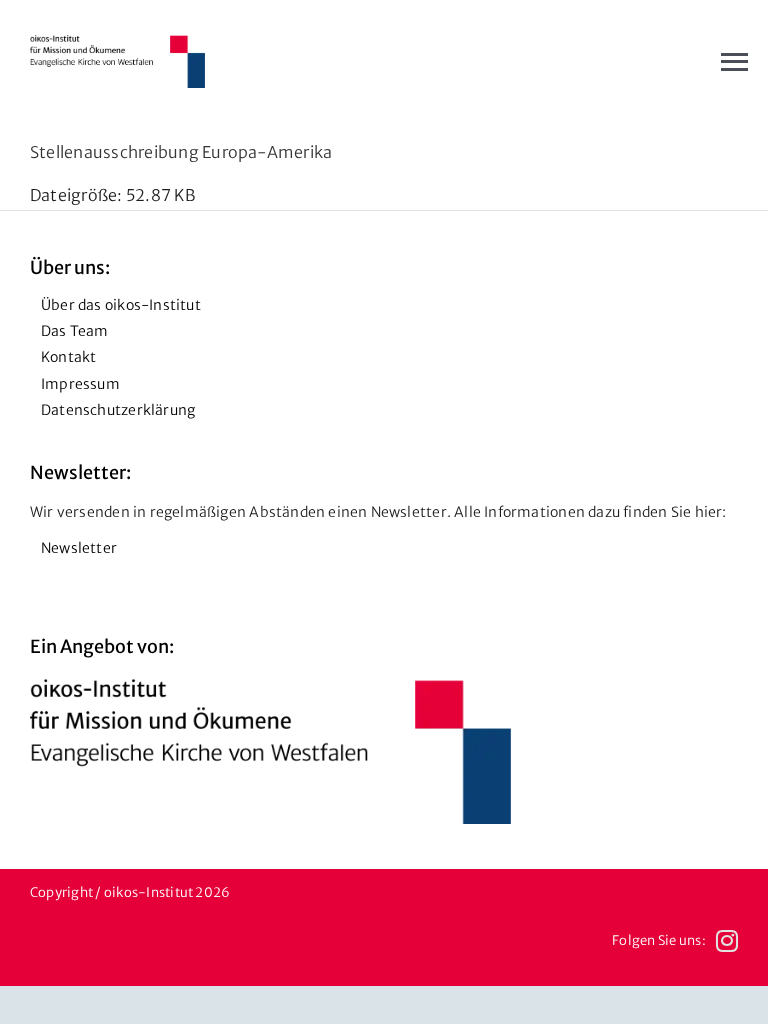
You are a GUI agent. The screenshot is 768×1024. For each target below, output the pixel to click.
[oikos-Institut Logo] (117, 43)
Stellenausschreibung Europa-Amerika (181, 152)
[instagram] (727, 941)
